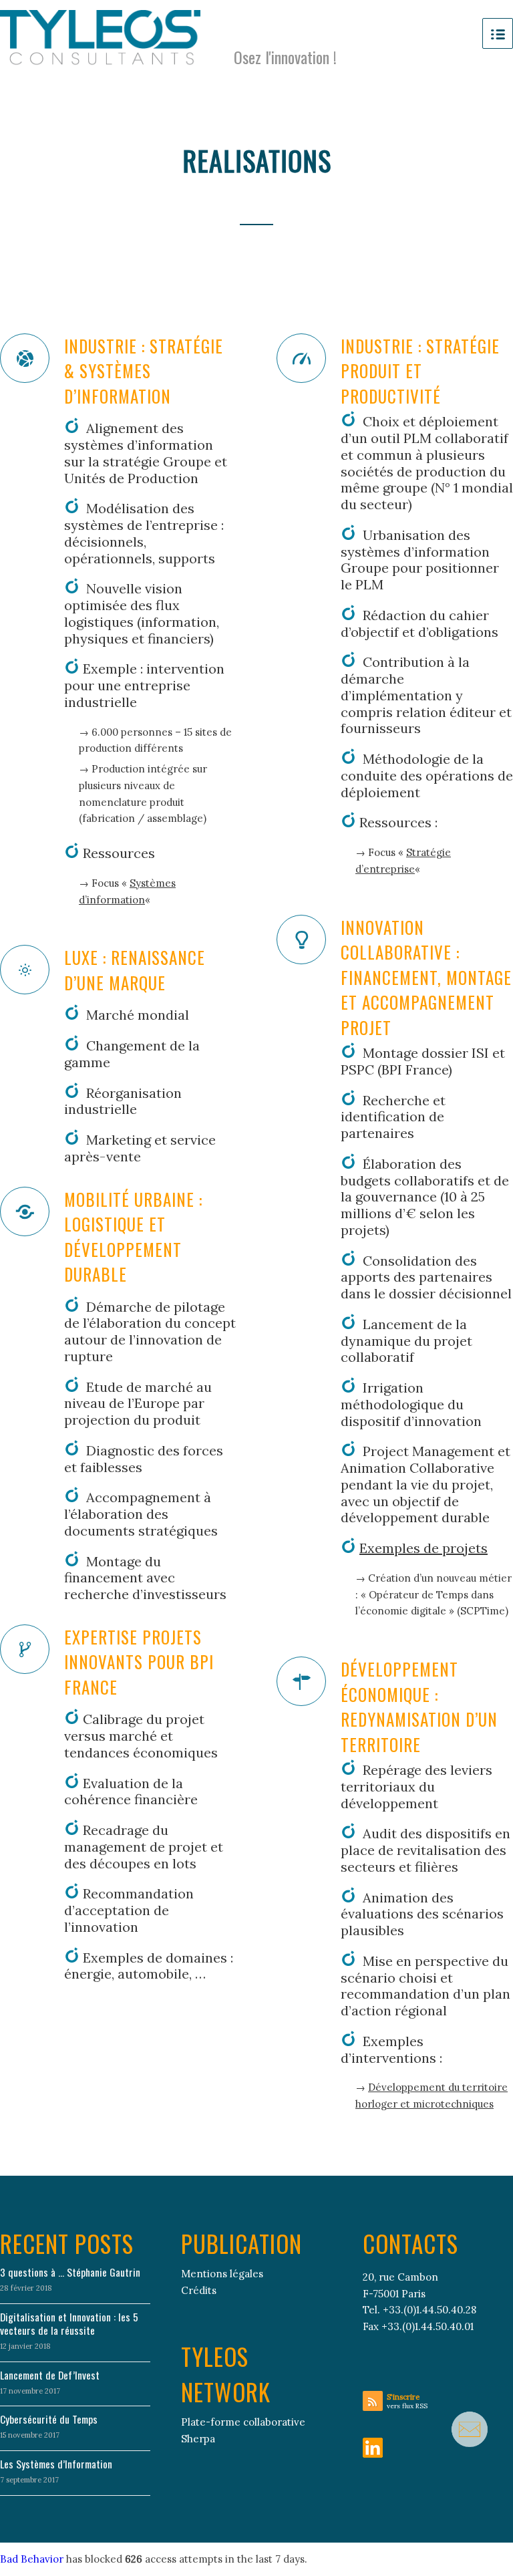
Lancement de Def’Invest (50, 2375)
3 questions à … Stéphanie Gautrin (70, 2272)
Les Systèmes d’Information (56, 2464)
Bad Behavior (32, 2559)
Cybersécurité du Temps (49, 2419)
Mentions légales (222, 2274)
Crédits (199, 2290)
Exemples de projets (423, 1548)
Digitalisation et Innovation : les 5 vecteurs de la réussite (69, 2323)
